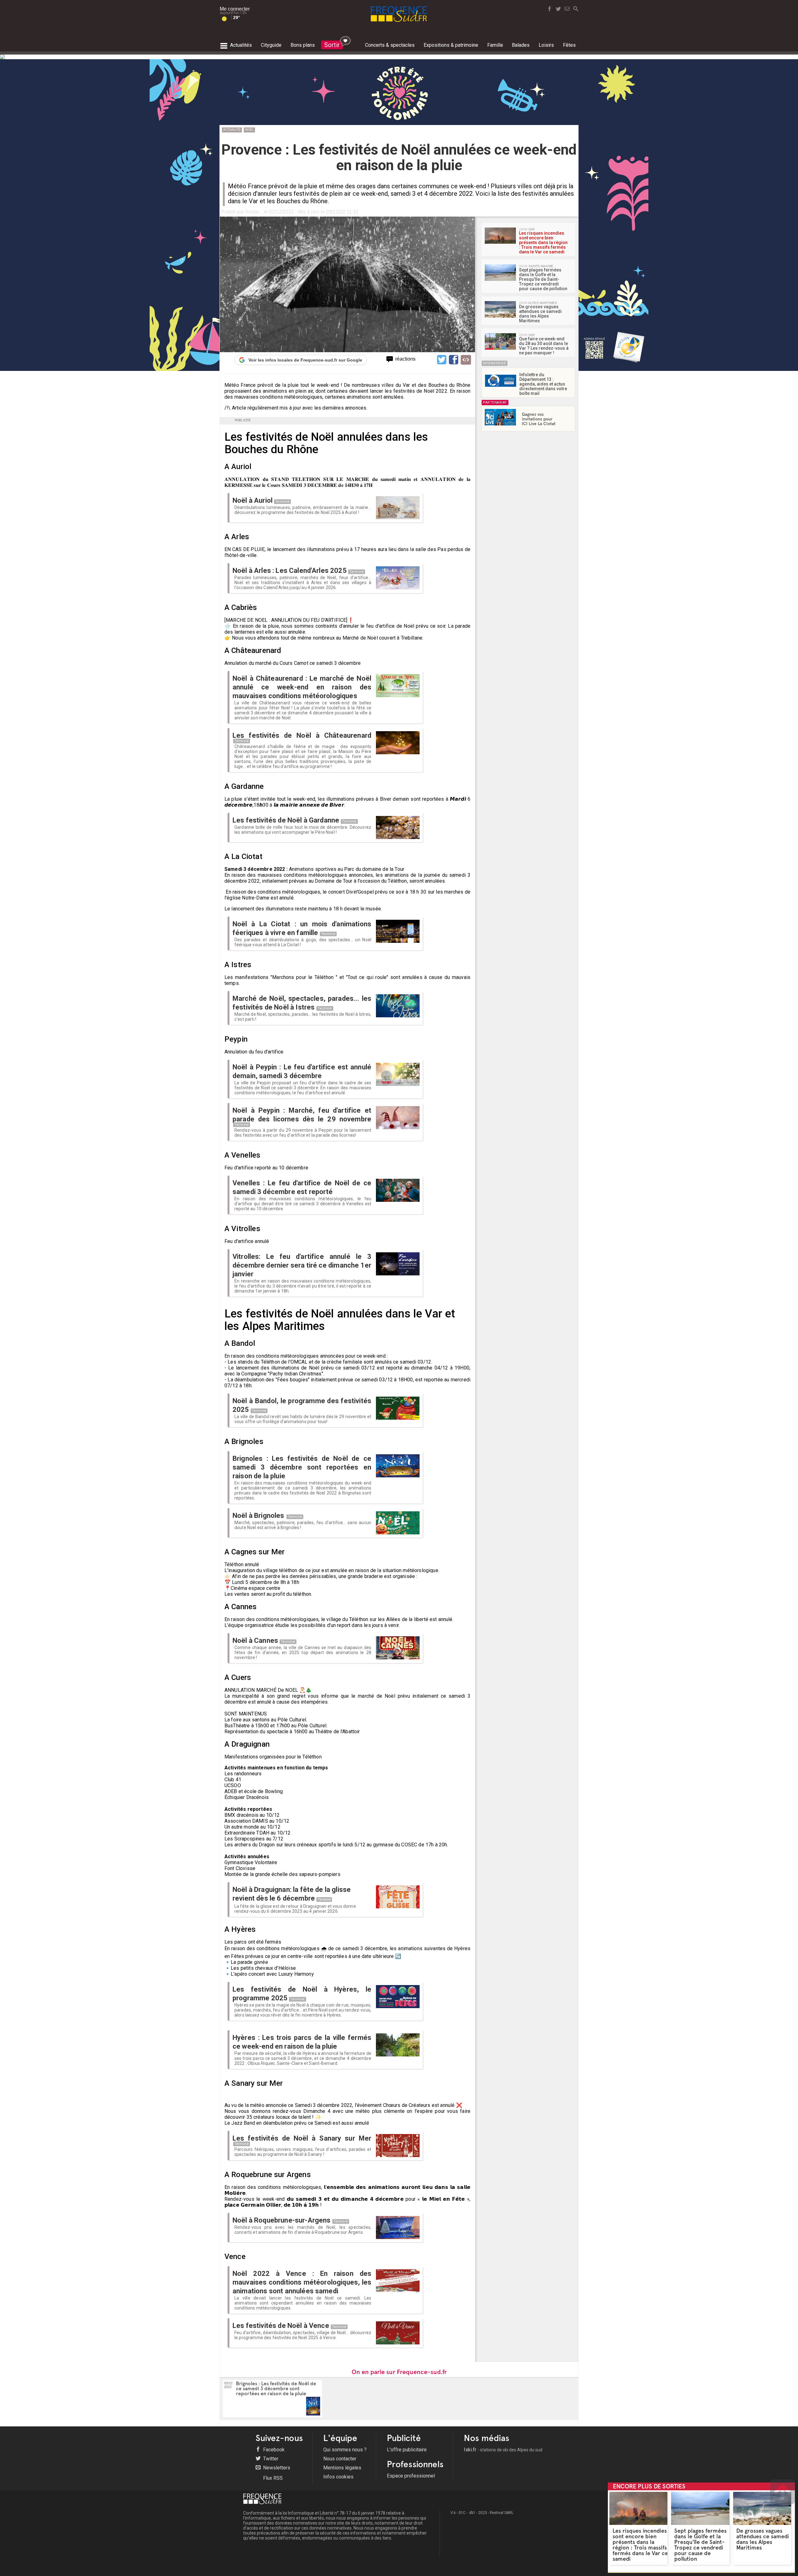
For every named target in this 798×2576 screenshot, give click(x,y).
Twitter (270, 2459)
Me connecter (235, 9)
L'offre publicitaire (407, 2450)
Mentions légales (342, 2468)
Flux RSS (272, 2478)
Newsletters (276, 2468)
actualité (232, 130)
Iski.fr (503, 2450)
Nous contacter (340, 2459)
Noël (249, 130)
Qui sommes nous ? (345, 2450)
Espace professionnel (411, 2476)
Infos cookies (338, 2477)
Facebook (273, 2450)
